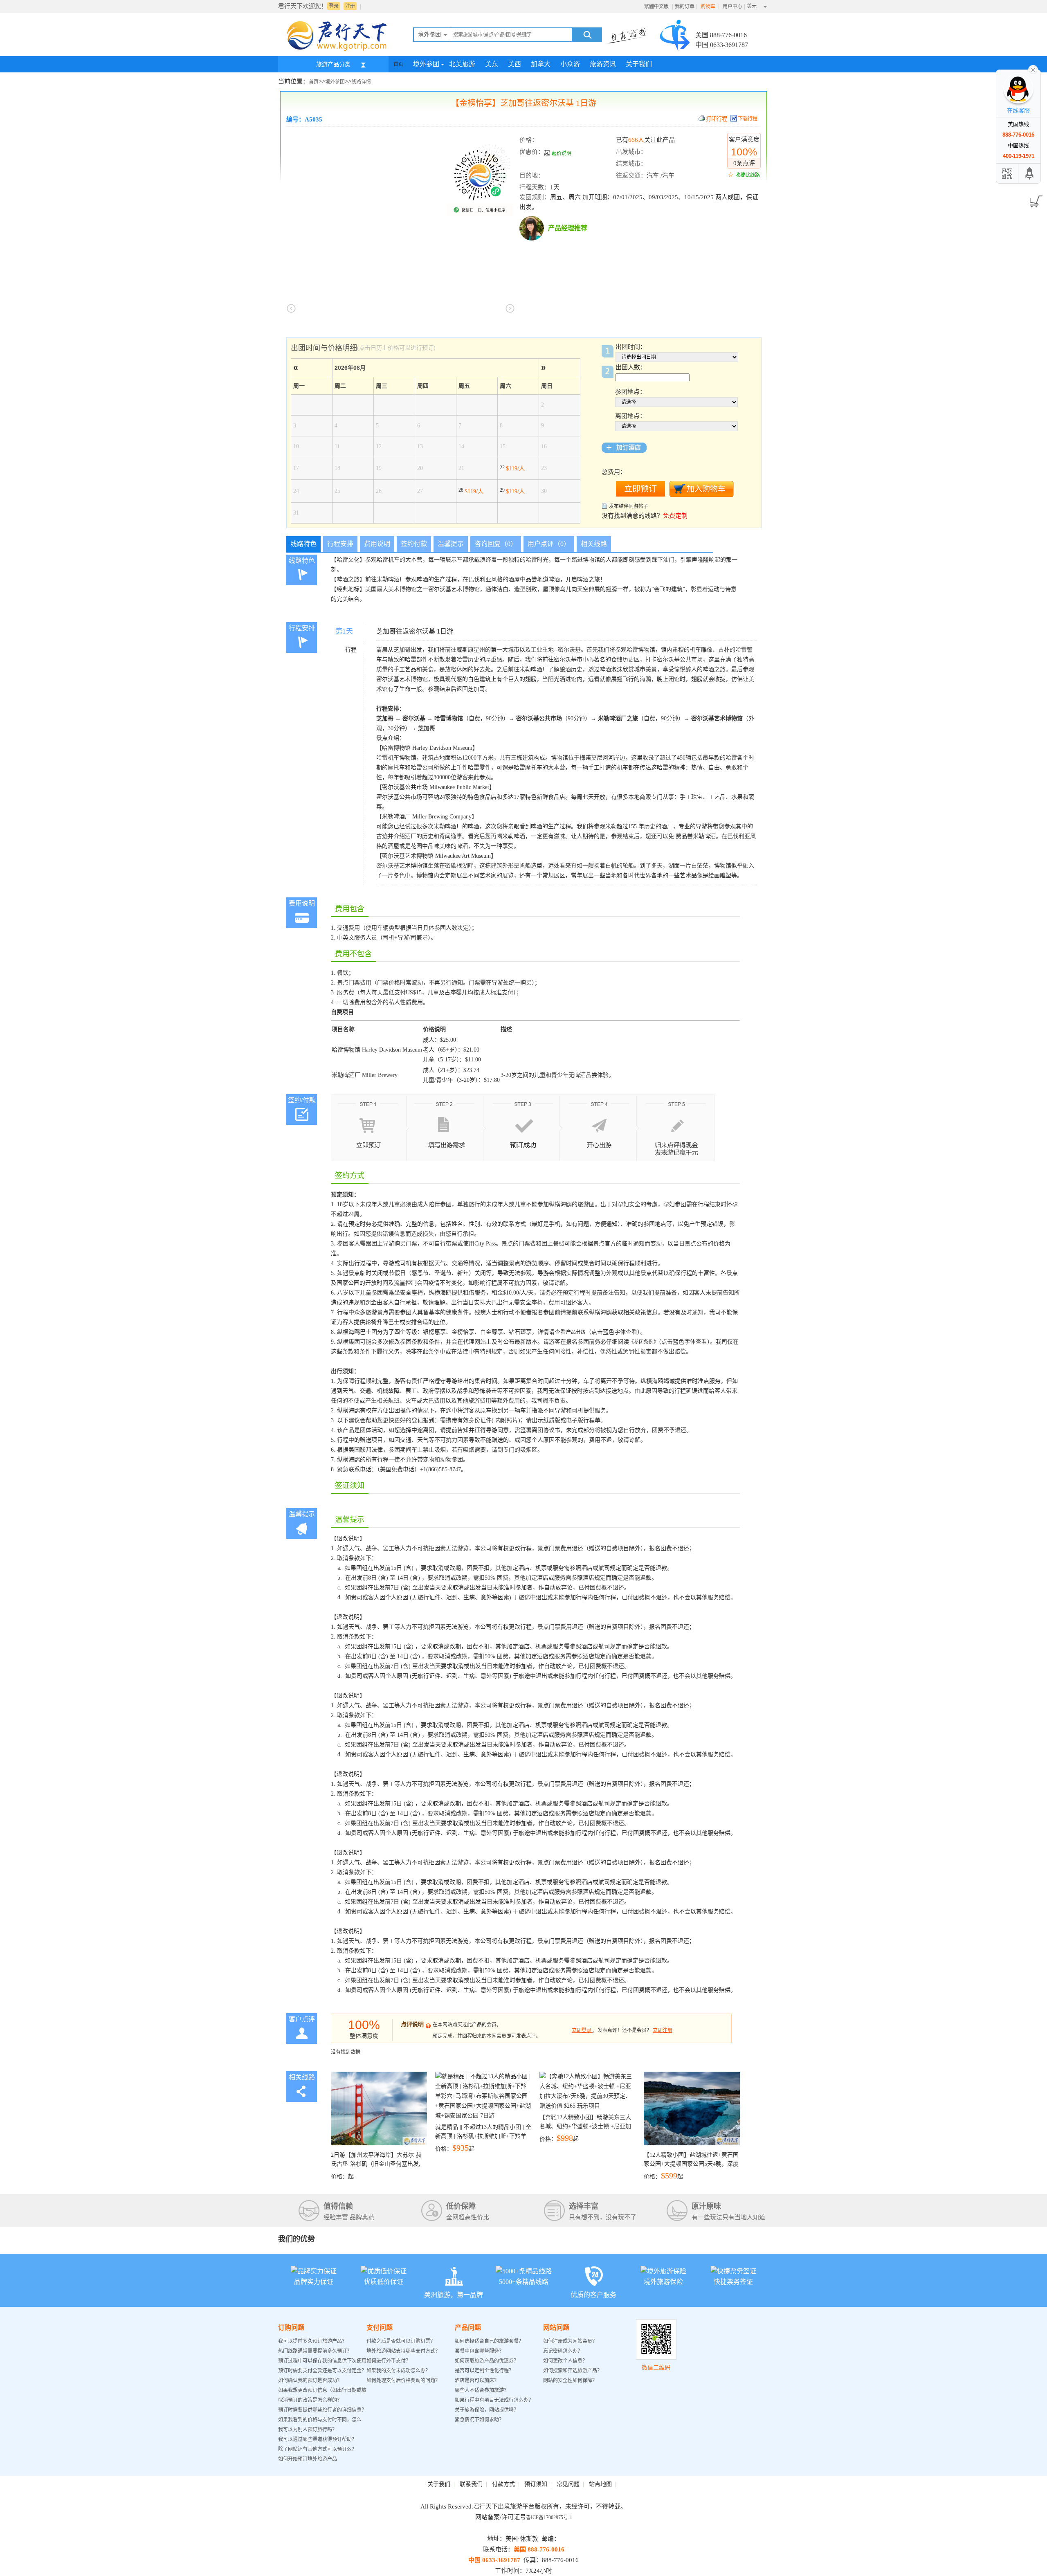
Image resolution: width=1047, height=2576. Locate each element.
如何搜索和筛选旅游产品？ (573, 2371)
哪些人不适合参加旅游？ (482, 2390)
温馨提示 (451, 544)
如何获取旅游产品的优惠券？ (487, 2361)
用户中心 (732, 7)
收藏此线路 (748, 175)
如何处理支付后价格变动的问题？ (403, 2380)
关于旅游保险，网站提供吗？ (487, 2410)
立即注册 (663, 2030)
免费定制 (675, 516)
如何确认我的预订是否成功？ (310, 2380)
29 (512, 490)
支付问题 (380, 2328)
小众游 (570, 64)
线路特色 (303, 544)
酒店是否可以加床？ (477, 2380)
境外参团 (426, 64)
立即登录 (582, 2030)
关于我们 (639, 64)
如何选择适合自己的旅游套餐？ (489, 2341)
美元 (752, 6)
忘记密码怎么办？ (563, 2351)
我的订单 (685, 7)
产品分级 (576, 1332)
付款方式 (503, 2484)
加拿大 (541, 64)
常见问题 (568, 2484)
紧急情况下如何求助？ (479, 2420)
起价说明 (562, 153)
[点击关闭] (1033, 69)
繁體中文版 (656, 7)
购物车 (709, 7)
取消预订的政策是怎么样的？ (310, 2400)
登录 (334, 6)
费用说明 (377, 544)
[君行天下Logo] (339, 50)
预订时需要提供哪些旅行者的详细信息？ (322, 2410)
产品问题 (468, 2328)
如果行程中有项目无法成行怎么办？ (494, 2400)
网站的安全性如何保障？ (570, 2380)
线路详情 (361, 82)
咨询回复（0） (496, 544)
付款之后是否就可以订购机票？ (401, 2341)
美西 (515, 64)
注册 (350, 6)
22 (512, 468)
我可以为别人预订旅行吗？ (308, 2430)
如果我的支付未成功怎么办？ (398, 2371)
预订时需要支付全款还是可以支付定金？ (322, 2371)
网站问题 (556, 2328)
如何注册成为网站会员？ (570, 2341)
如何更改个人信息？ (565, 2361)
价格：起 (376, 2166)
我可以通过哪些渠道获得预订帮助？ (317, 2439)
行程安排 (340, 544)
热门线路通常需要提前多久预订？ (315, 2351)
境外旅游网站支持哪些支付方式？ (403, 2351)
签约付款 (414, 544)
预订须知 (536, 2484)
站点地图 (600, 2484)
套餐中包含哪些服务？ (479, 2351)
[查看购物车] (1035, 199)
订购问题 (291, 2328)
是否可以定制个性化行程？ (484, 2371)
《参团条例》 (644, 1342)
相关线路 (594, 544)
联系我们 (471, 2484)
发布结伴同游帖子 (629, 506)
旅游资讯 (603, 64)
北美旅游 (462, 64)
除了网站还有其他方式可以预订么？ (317, 2449)
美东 (492, 64)
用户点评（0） (549, 544)
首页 (398, 64)
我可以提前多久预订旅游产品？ (312, 2341)
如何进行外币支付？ (389, 2361)
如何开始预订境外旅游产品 (308, 2459)
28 (471, 490)
